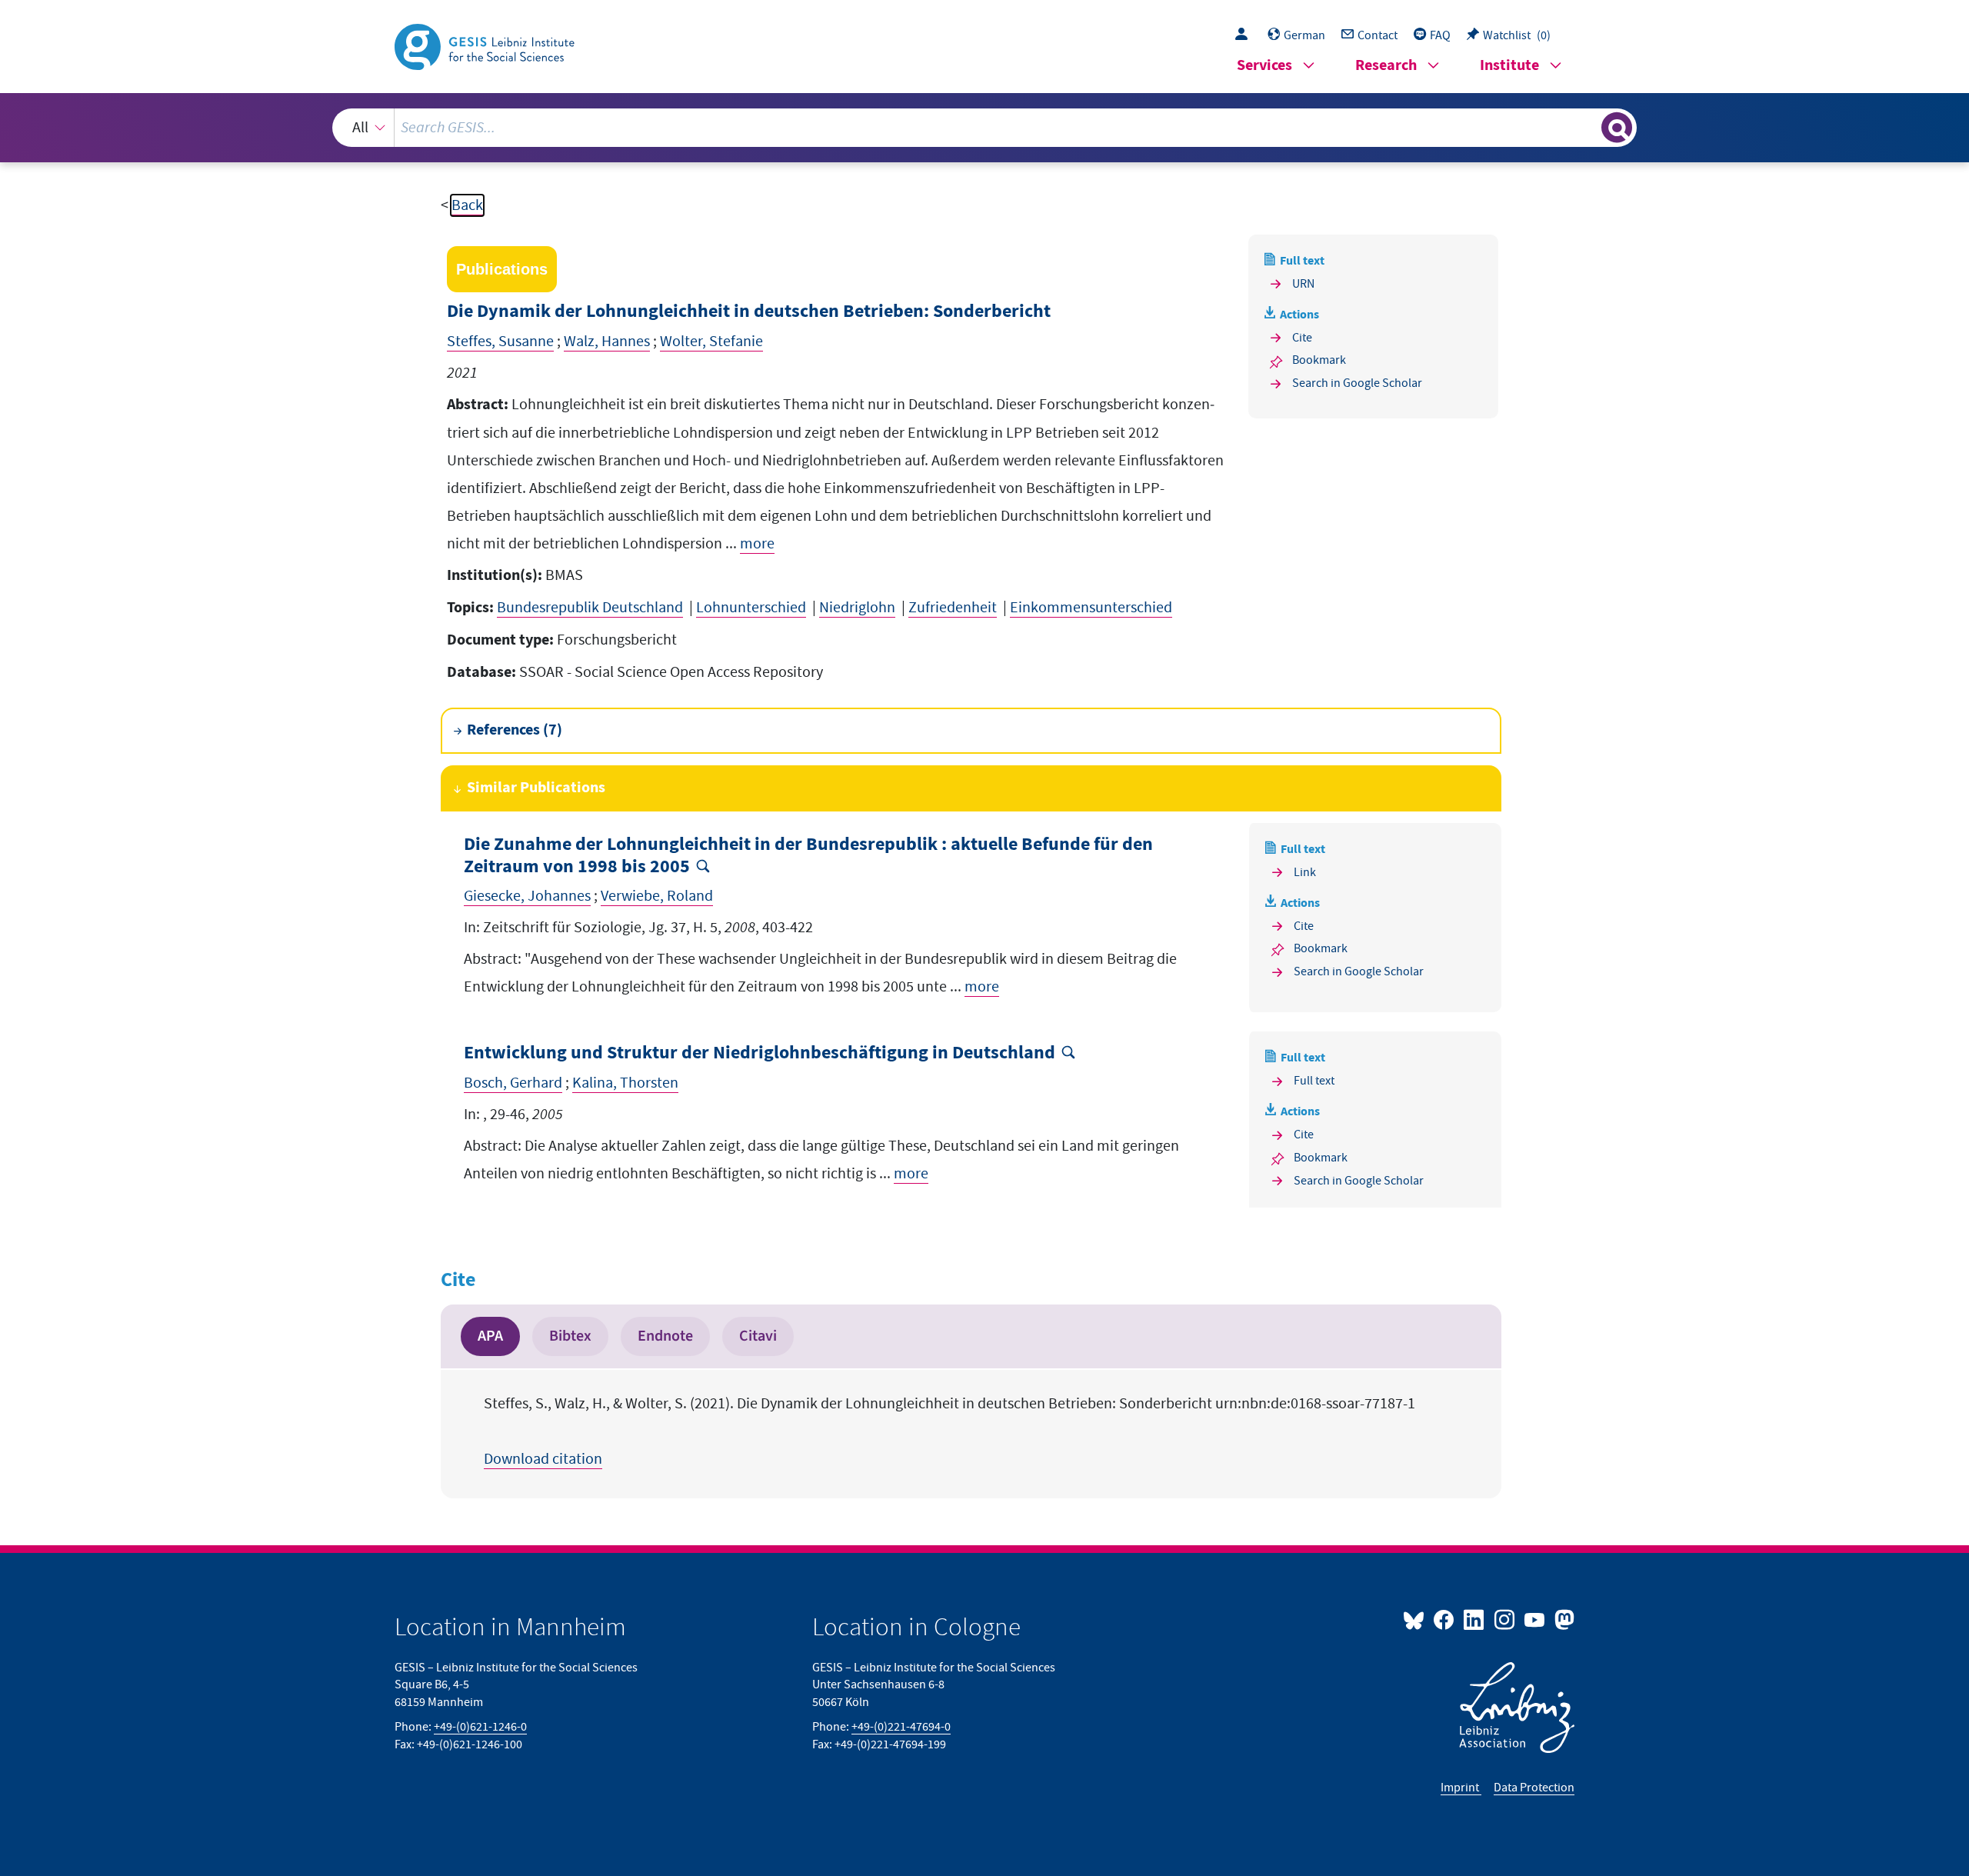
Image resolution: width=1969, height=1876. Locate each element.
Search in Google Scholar (1357, 383)
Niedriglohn (857, 608)
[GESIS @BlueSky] (1417, 1619)
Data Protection (1534, 1788)
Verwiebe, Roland (657, 896)
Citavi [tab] (758, 1336)
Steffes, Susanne (500, 342)
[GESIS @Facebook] (1445, 1619)
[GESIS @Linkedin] (1475, 1619)
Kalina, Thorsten (625, 1083)
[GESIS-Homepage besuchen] (486, 45)
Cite (1302, 338)
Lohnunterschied (751, 608)
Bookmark (1319, 360)
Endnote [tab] (665, 1336)
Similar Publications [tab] (536, 788)
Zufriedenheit (953, 608)
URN (1303, 284)
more (757, 544)
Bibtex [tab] (570, 1336)
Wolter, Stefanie (711, 342)
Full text (1314, 1081)
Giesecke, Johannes (527, 896)
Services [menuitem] (1264, 66)
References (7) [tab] (515, 730)
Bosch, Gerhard (513, 1083)
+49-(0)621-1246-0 (480, 1727)
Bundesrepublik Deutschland (590, 608)
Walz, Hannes (607, 342)
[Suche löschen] (1588, 127)
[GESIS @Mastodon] (1563, 1619)
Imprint (1461, 1788)
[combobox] (985, 128)
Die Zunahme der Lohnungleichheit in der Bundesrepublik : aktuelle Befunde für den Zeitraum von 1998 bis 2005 (808, 856)
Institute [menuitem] (1509, 66)
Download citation (543, 1459)
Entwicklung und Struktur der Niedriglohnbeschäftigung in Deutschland (760, 1053)
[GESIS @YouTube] (1536, 1619)
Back (467, 205)
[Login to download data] (1245, 35)
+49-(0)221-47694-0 (901, 1727)
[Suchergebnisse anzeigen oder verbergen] (1617, 128)
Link (1305, 872)
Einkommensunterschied (1091, 608)
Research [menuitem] (1386, 66)
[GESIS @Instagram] (1505, 1619)
